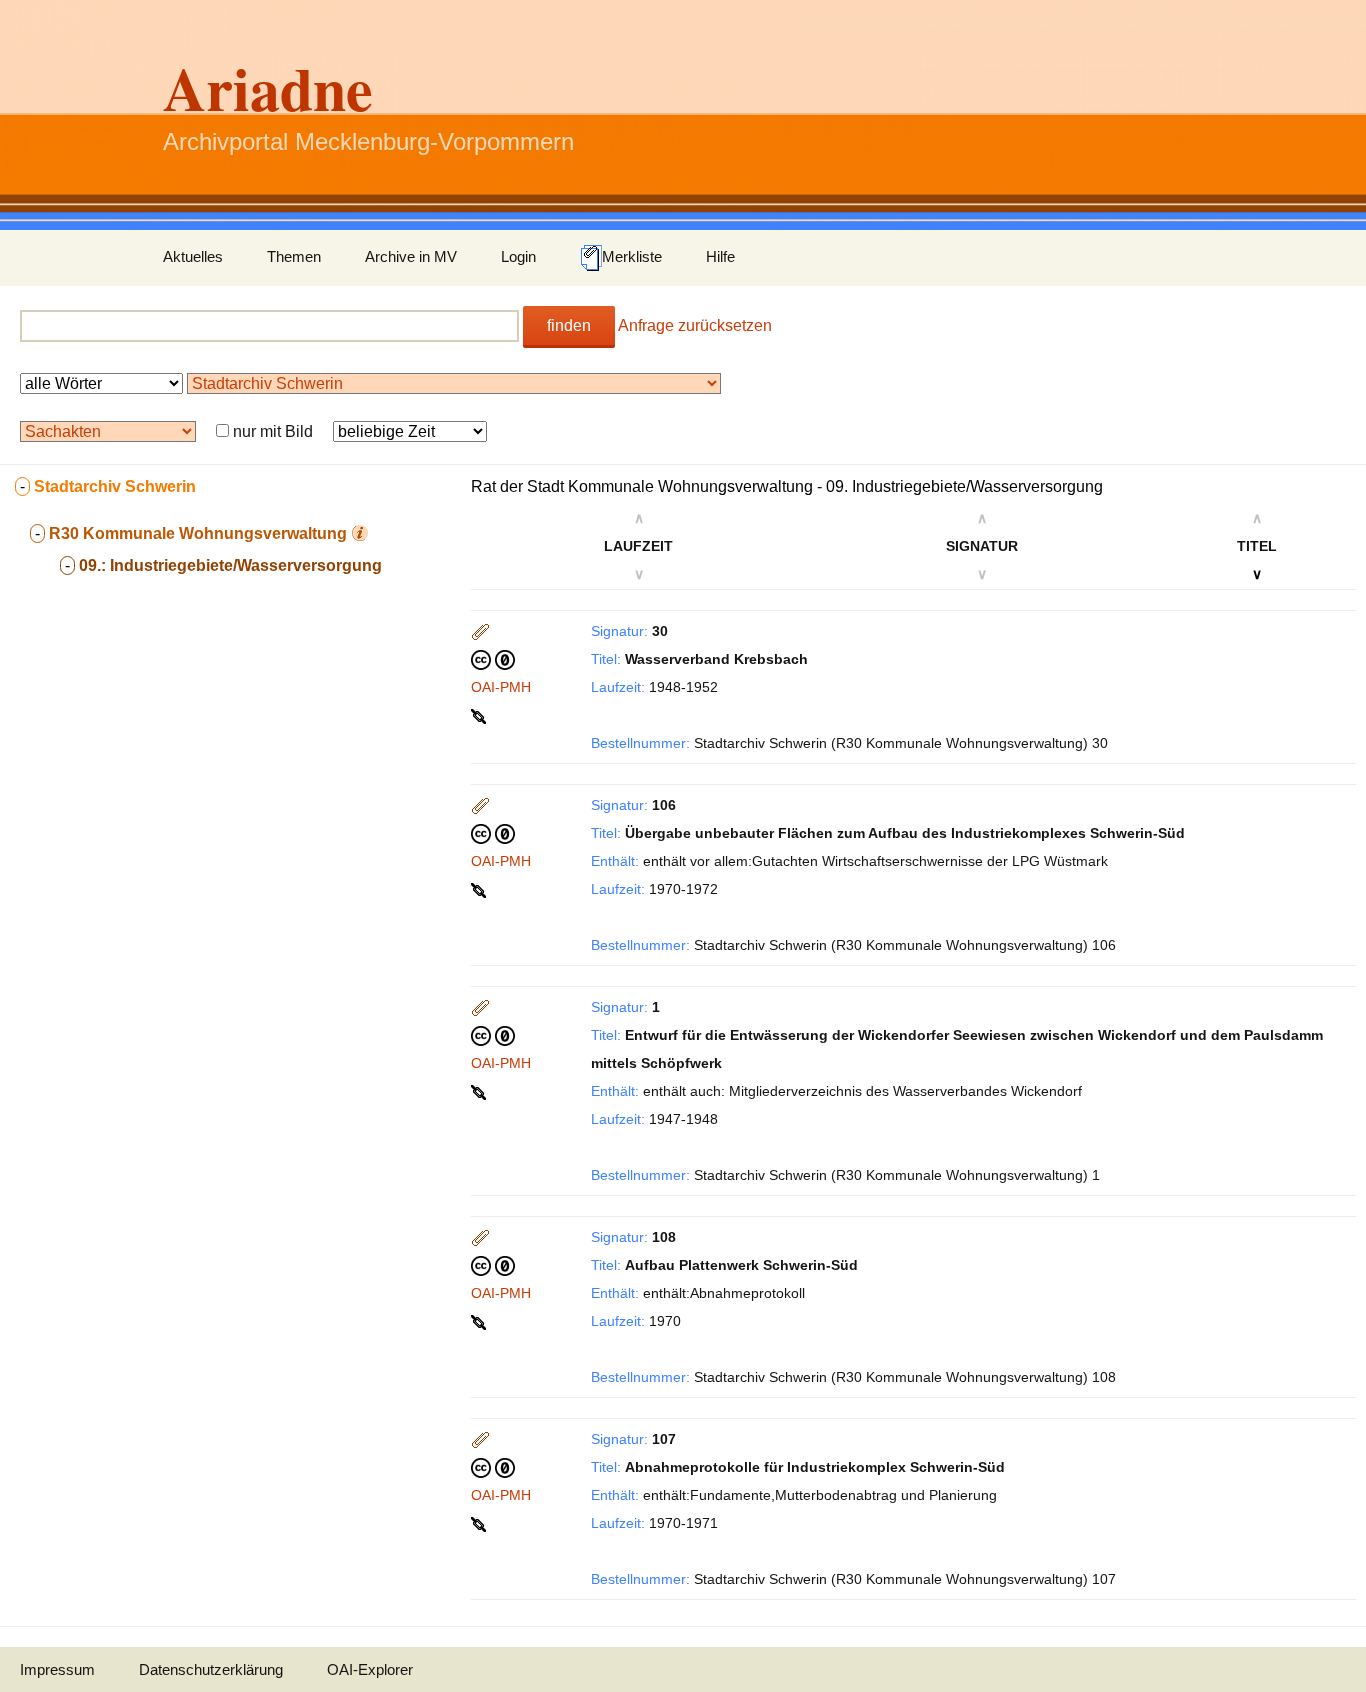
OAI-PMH (501, 687)
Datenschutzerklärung (211, 1669)
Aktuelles (193, 256)
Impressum (57, 1669)
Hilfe (720, 256)
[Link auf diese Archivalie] (480, 715)
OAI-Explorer (370, 1669)
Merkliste (632, 256)
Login (518, 256)
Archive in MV (411, 256)
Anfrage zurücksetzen (695, 325)
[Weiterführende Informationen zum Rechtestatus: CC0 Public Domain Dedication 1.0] (493, 659)
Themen (294, 256)
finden (569, 325)
